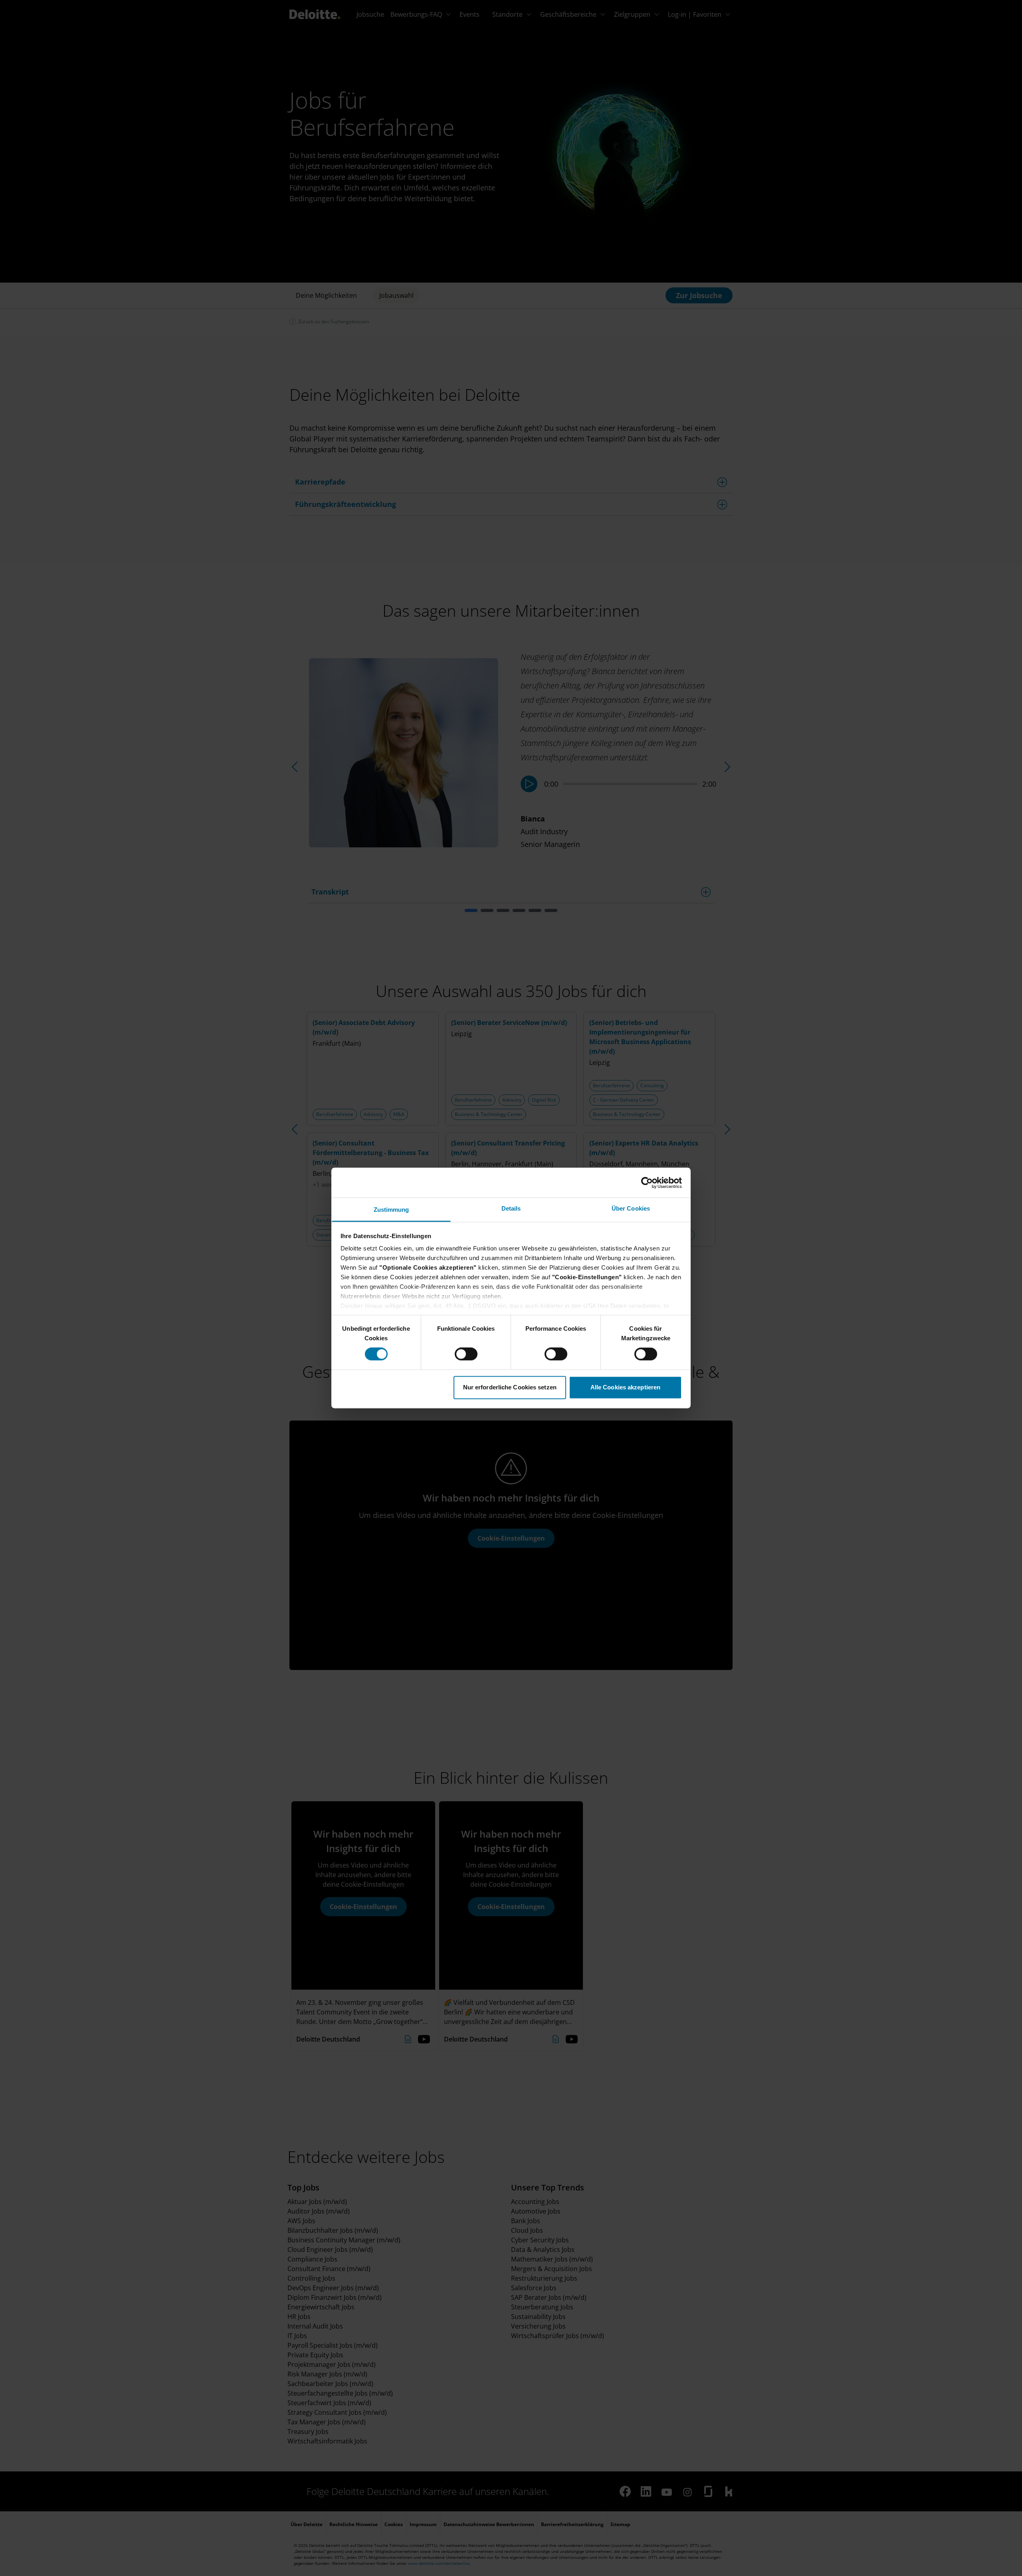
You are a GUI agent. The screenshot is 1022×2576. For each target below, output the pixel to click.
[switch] (466, 1354)
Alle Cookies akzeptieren (625, 1387)
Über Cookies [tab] (631, 1208)
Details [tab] (511, 1208)
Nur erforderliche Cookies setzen (510, 1387)
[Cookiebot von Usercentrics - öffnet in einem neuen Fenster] (647, 1183)
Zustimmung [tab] (391, 1210)
